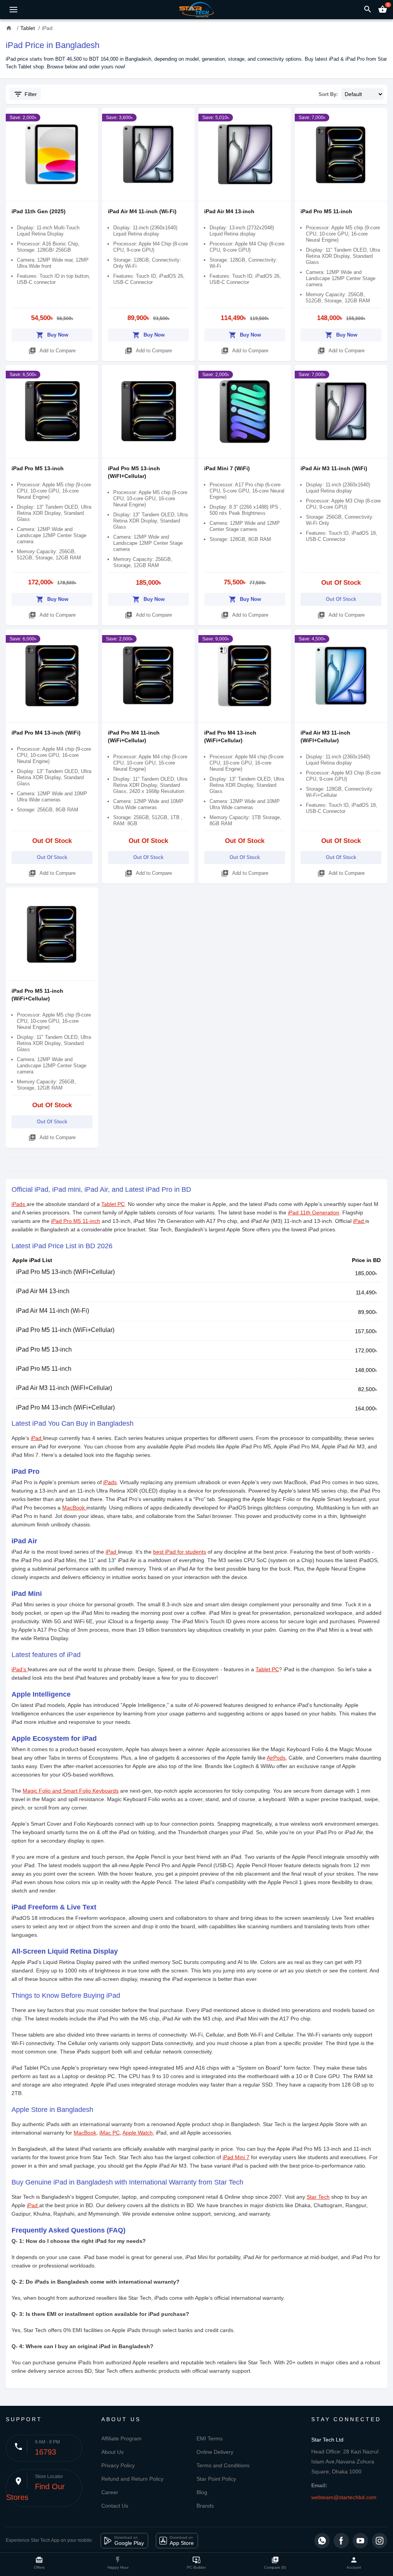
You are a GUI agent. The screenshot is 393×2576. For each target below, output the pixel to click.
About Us (112, 2452)
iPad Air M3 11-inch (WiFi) (334, 468)
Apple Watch (138, 2133)
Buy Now (52, 335)
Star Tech (318, 2197)
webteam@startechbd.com (344, 2497)
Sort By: (328, 94)
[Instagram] (380, 2541)
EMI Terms (210, 2438)
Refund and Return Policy (132, 2479)
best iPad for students (180, 1552)
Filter (25, 94)
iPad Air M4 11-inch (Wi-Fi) (142, 211)
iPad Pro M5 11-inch (326, 211)
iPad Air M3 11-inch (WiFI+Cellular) (64, 1388)
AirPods (276, 1758)
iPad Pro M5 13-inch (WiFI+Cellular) (65, 1272)
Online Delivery (215, 2452)
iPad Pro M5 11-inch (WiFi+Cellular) (65, 1330)
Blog (202, 2492)
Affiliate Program (121, 2438)
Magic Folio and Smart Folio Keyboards (71, 1791)
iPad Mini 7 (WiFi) (227, 468)
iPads (19, 1204)
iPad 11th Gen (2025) (39, 211)
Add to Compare (52, 351)
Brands (205, 2506)
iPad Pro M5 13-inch (38, 468)
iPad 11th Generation (314, 1213)
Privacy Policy (118, 2465)
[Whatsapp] (322, 2541)
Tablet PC (113, 1204)
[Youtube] (360, 2541)
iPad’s (20, 1669)
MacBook (74, 1508)
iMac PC (110, 2133)
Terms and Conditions (223, 2465)
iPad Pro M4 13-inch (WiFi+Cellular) (65, 1407)
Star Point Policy (216, 2479)
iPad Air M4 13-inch (229, 211)
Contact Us (115, 2506)
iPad (359, 1221)
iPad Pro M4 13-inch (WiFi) (46, 733)
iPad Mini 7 (236, 2157)
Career (110, 2492)
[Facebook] (341, 2541)
